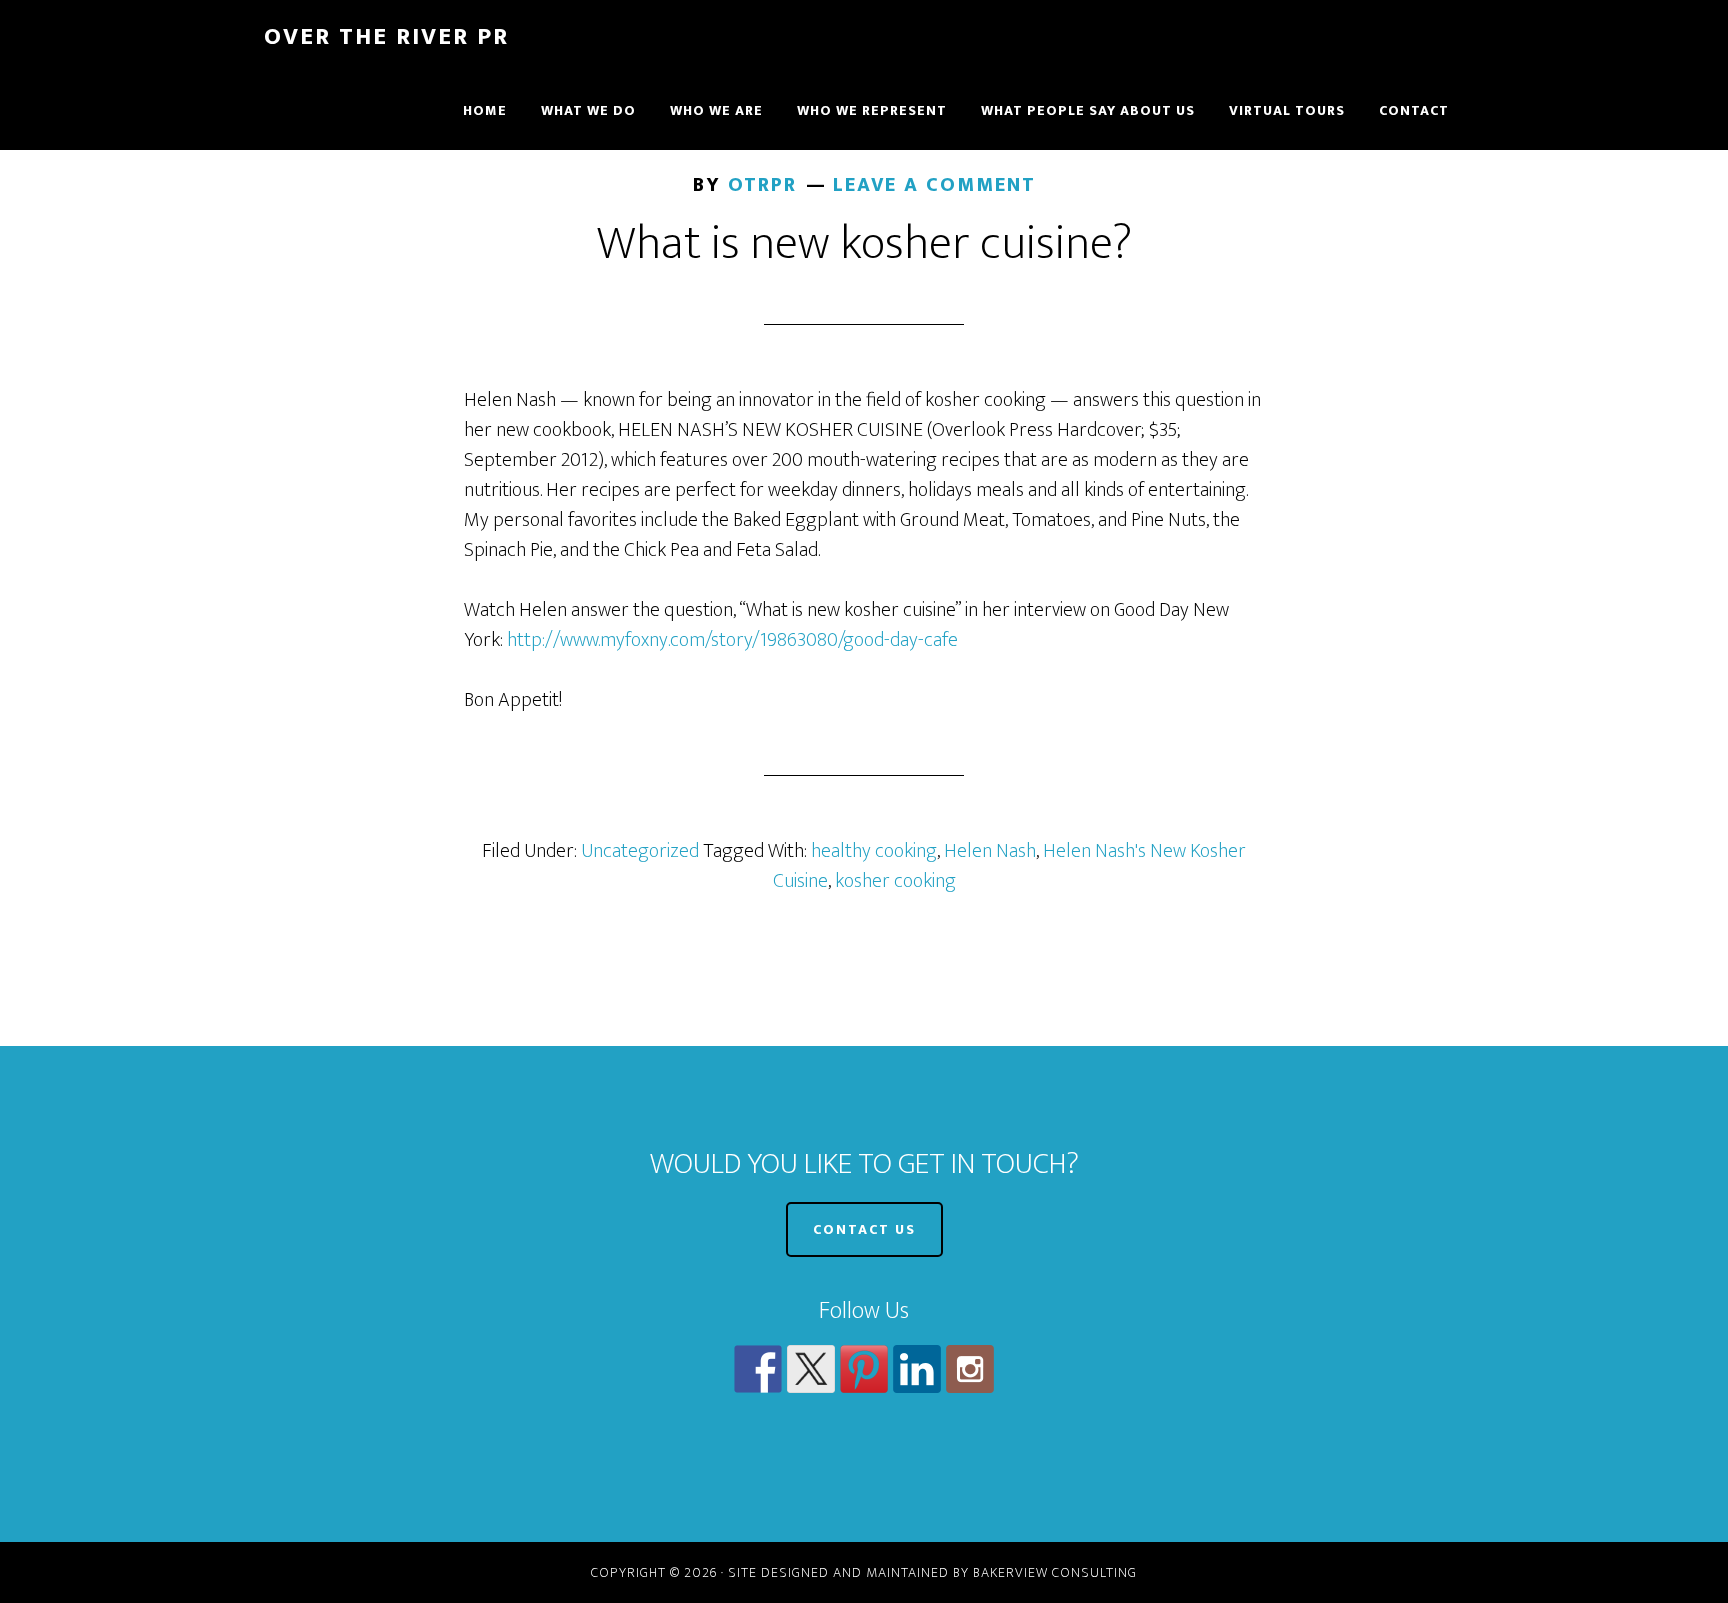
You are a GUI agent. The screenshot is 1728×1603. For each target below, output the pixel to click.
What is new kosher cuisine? (864, 244)
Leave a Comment (934, 185)
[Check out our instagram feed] (970, 1369)
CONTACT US (864, 1229)
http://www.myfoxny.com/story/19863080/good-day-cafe (732, 640)
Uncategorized (640, 851)
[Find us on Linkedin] (917, 1369)
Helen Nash (990, 851)
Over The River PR (386, 37)
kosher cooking (895, 881)
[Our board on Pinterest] (864, 1369)
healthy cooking (874, 851)
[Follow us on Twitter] (811, 1369)
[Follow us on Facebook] (758, 1369)
